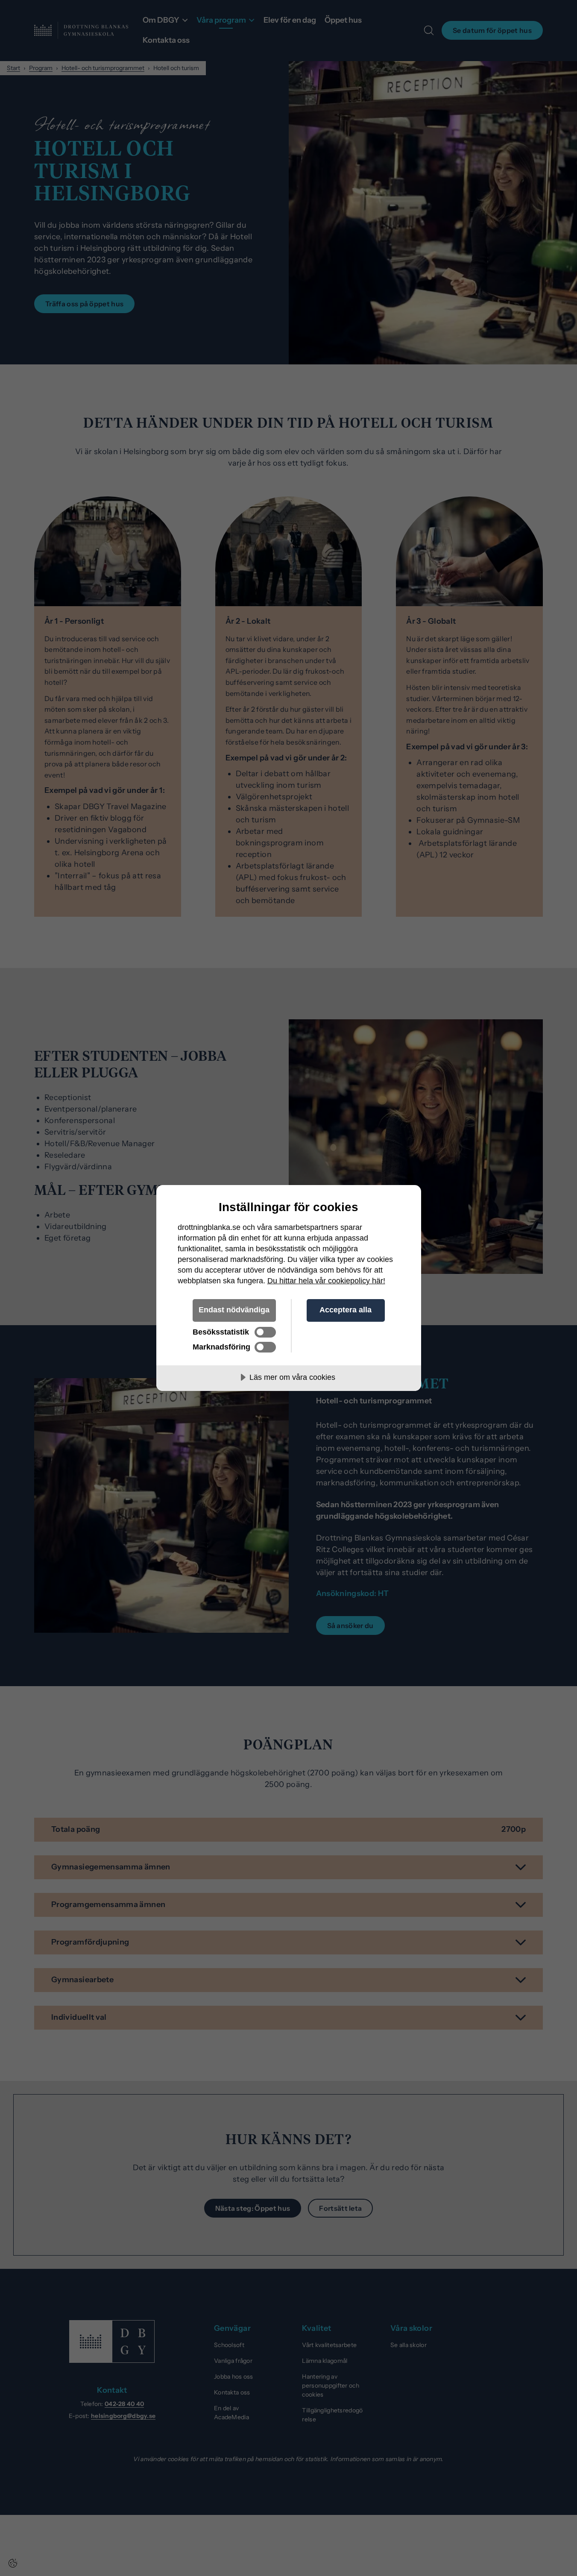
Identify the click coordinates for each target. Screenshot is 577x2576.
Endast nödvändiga (234, 1310)
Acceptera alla (346, 1310)
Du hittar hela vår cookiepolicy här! (326, 1281)
